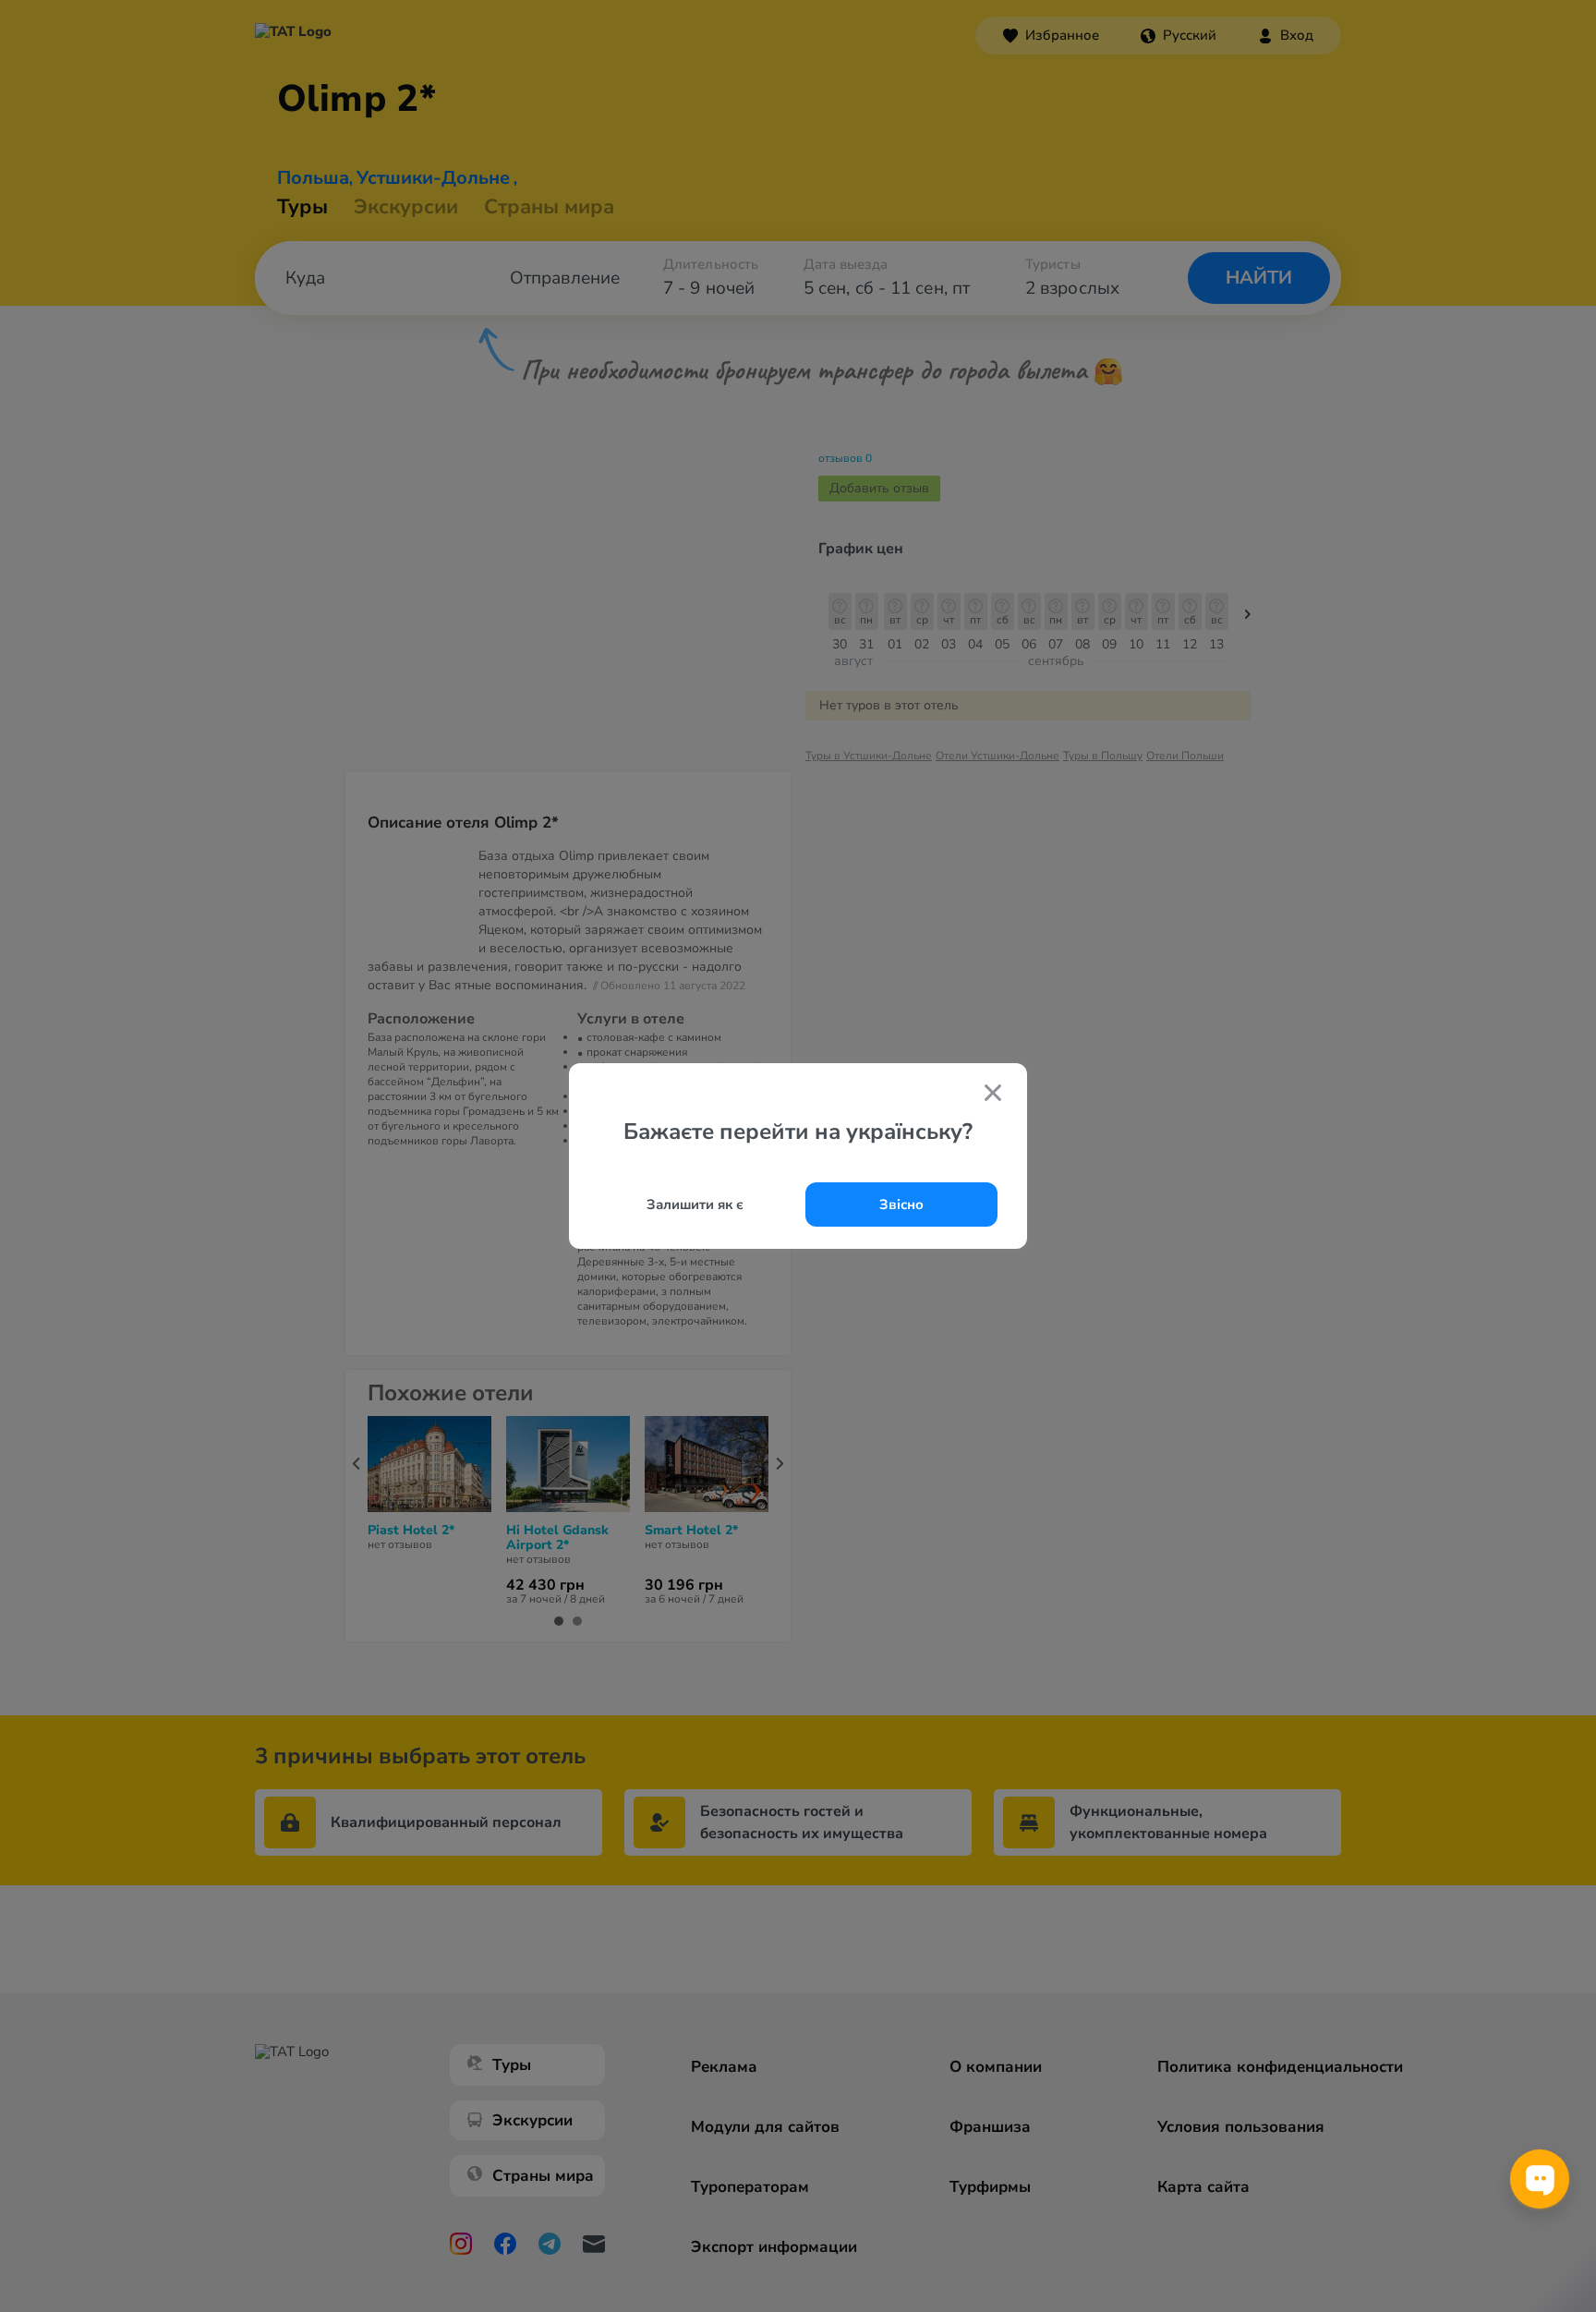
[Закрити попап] (993, 1095)
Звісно (901, 1204)
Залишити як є (695, 1204)
